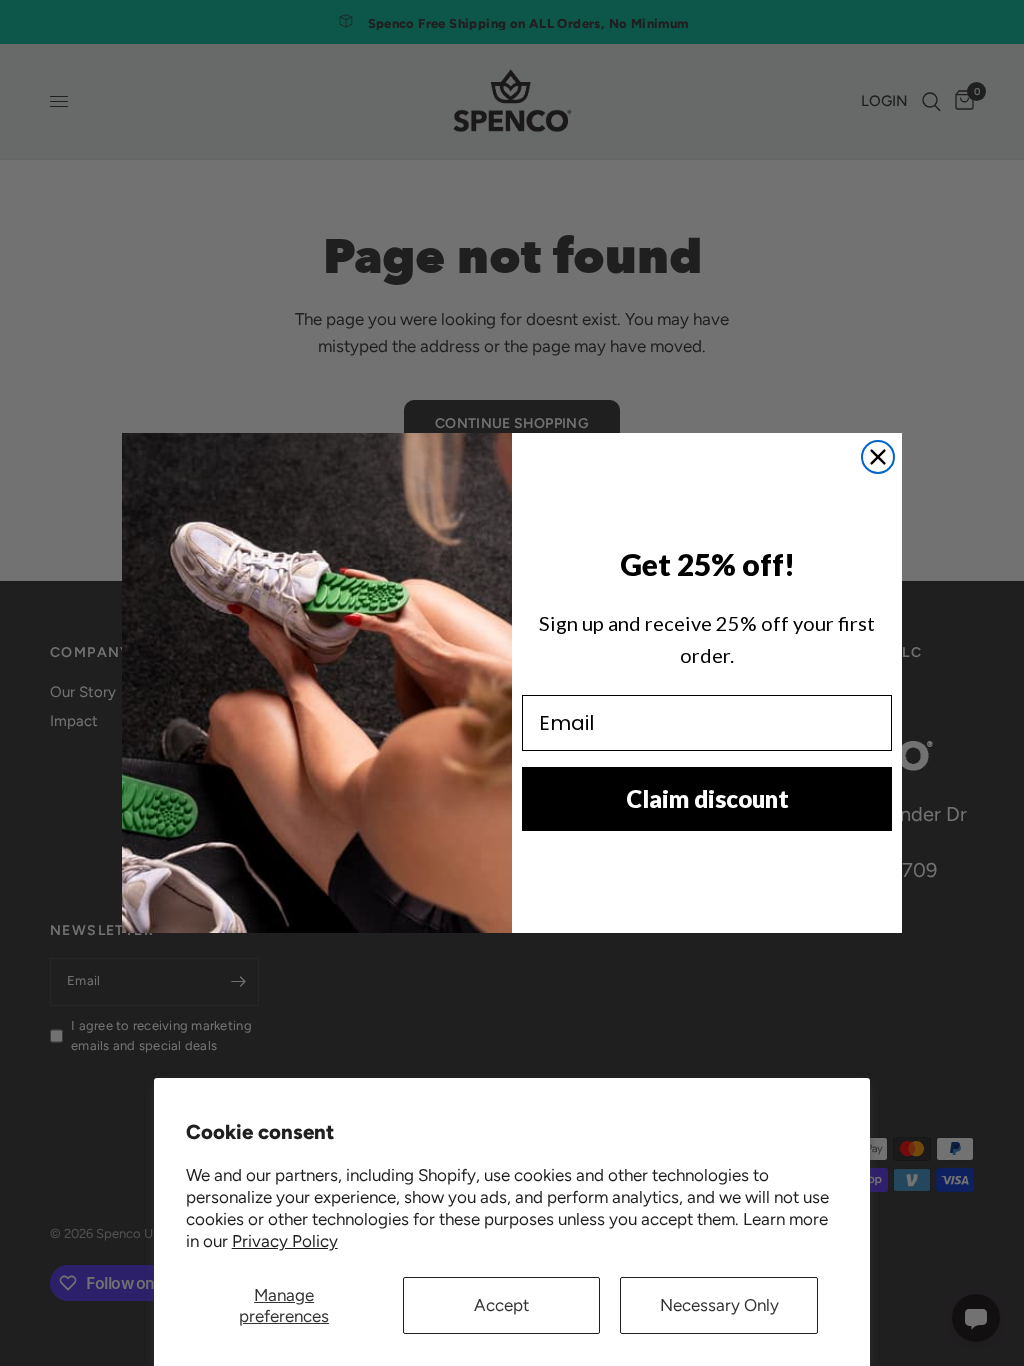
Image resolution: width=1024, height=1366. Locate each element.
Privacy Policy (285, 1241)
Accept (501, 1305)
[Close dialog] (878, 457)
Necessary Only (719, 1305)
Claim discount (707, 798)
